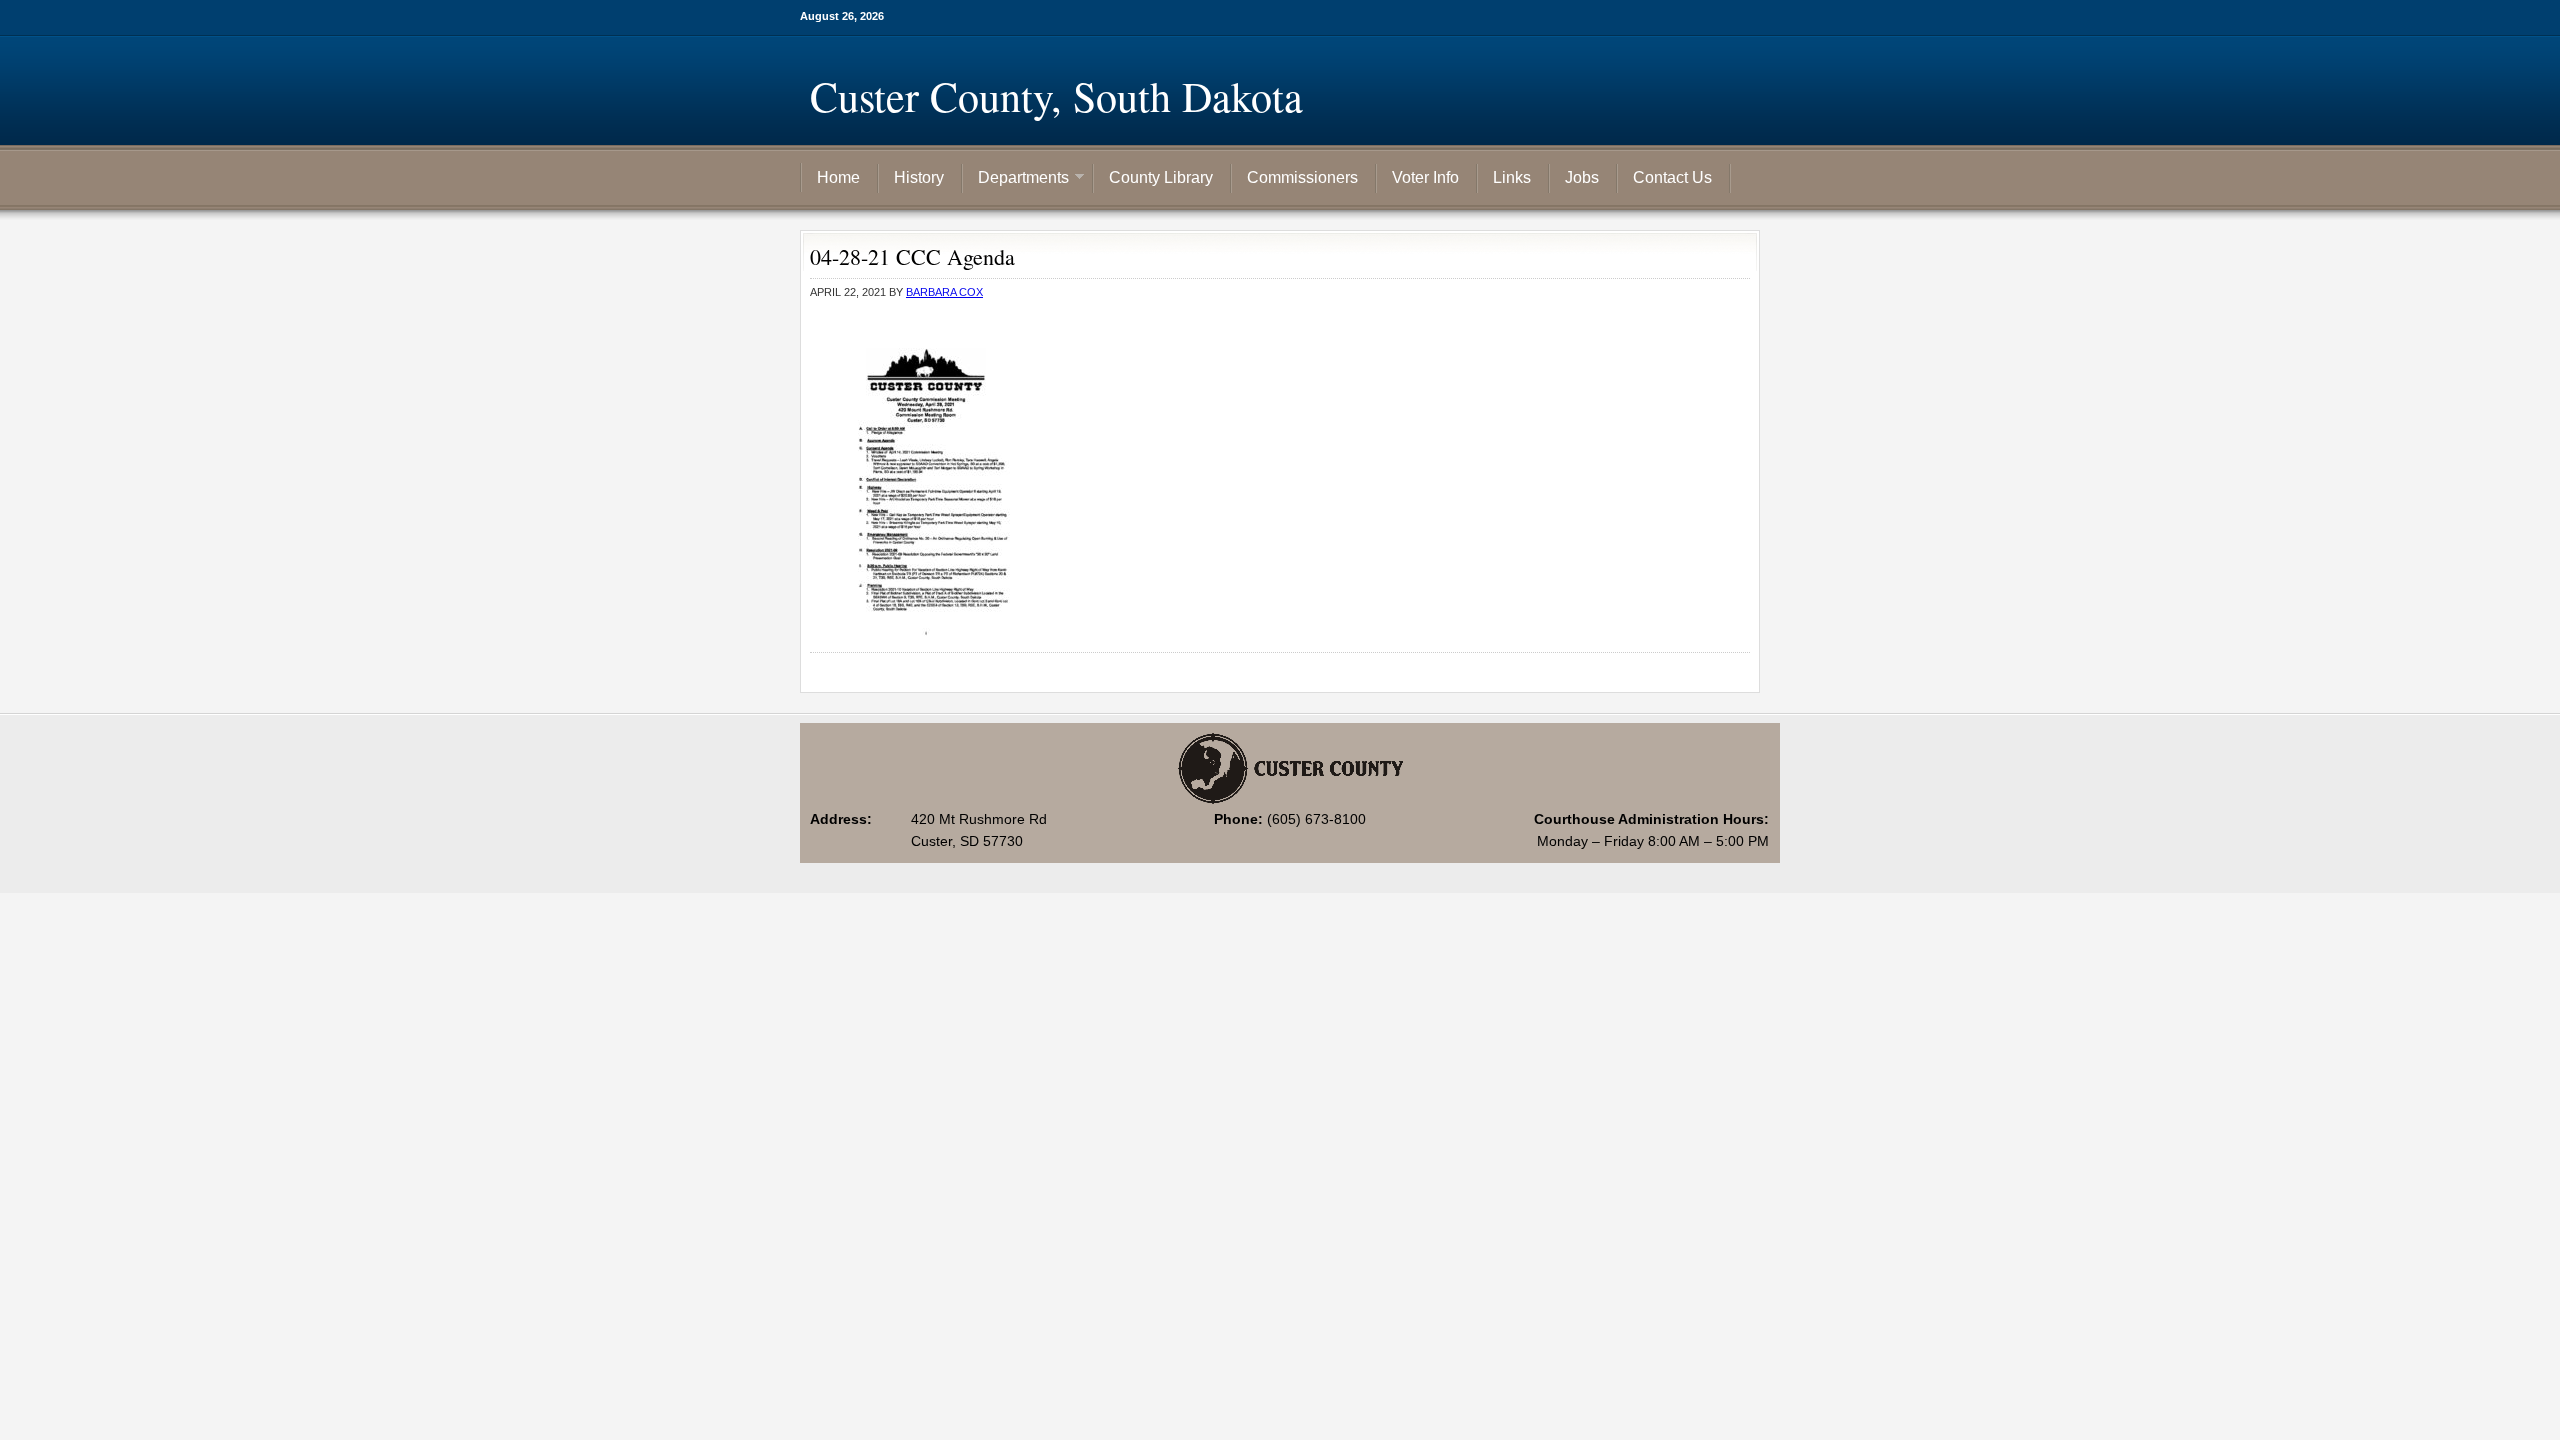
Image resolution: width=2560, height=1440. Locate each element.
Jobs (1582, 177)
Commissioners (1302, 177)
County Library (1161, 177)
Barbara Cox (944, 292)
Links (1512, 177)
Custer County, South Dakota (1056, 96)
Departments (1016, 179)
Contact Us (1672, 177)
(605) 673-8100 (1316, 819)
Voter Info (1425, 177)
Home (838, 177)
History (919, 177)
